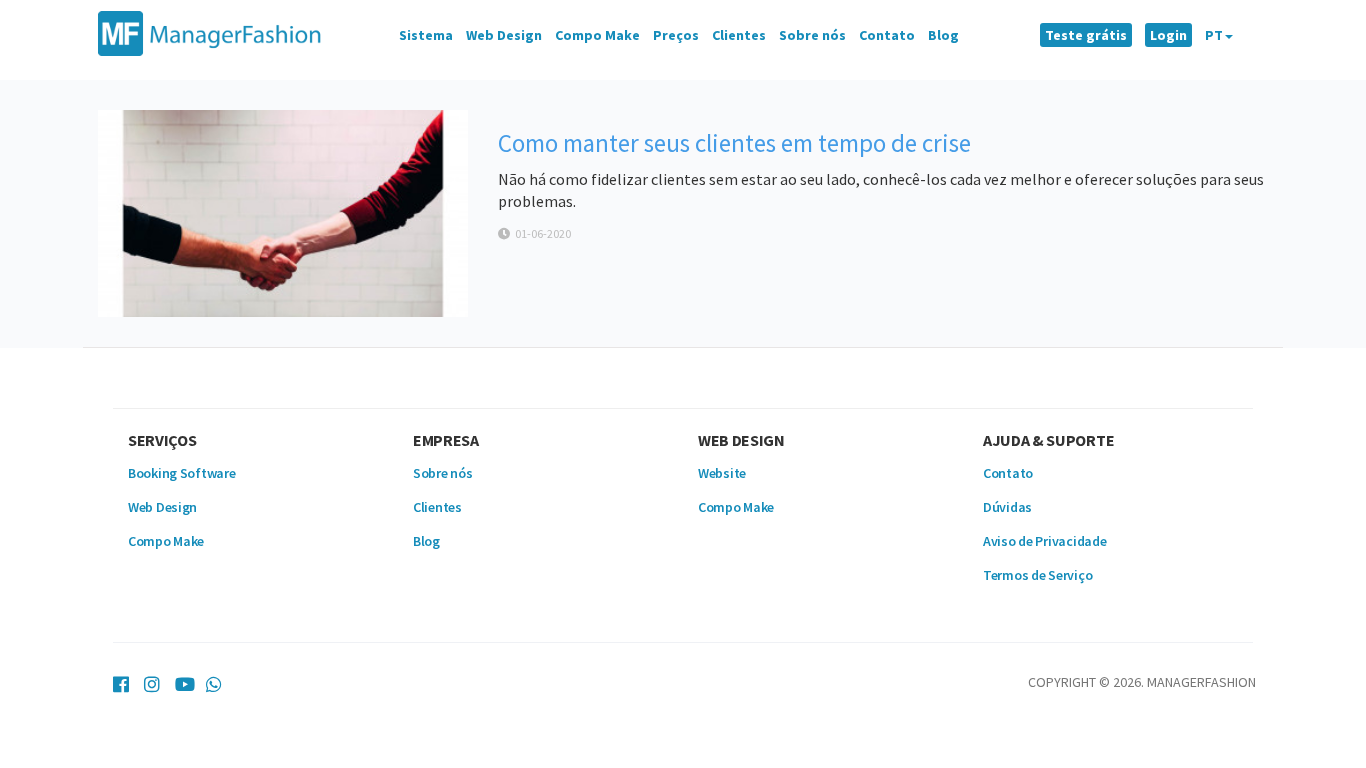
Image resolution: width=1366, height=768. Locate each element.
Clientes (739, 35)
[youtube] (183, 680)
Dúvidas (1007, 507)
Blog (943, 35)
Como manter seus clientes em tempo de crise (734, 143)
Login (1168, 35)
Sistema (426, 35)
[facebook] (121, 680)
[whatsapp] (214, 680)
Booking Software (182, 473)
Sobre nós (812, 35)
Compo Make (597, 35)
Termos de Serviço (1037, 575)
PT (1214, 35)
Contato (887, 35)
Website (722, 473)
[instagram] (152, 680)
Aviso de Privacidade (1044, 541)
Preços (676, 35)
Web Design (504, 35)
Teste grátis (1086, 35)
